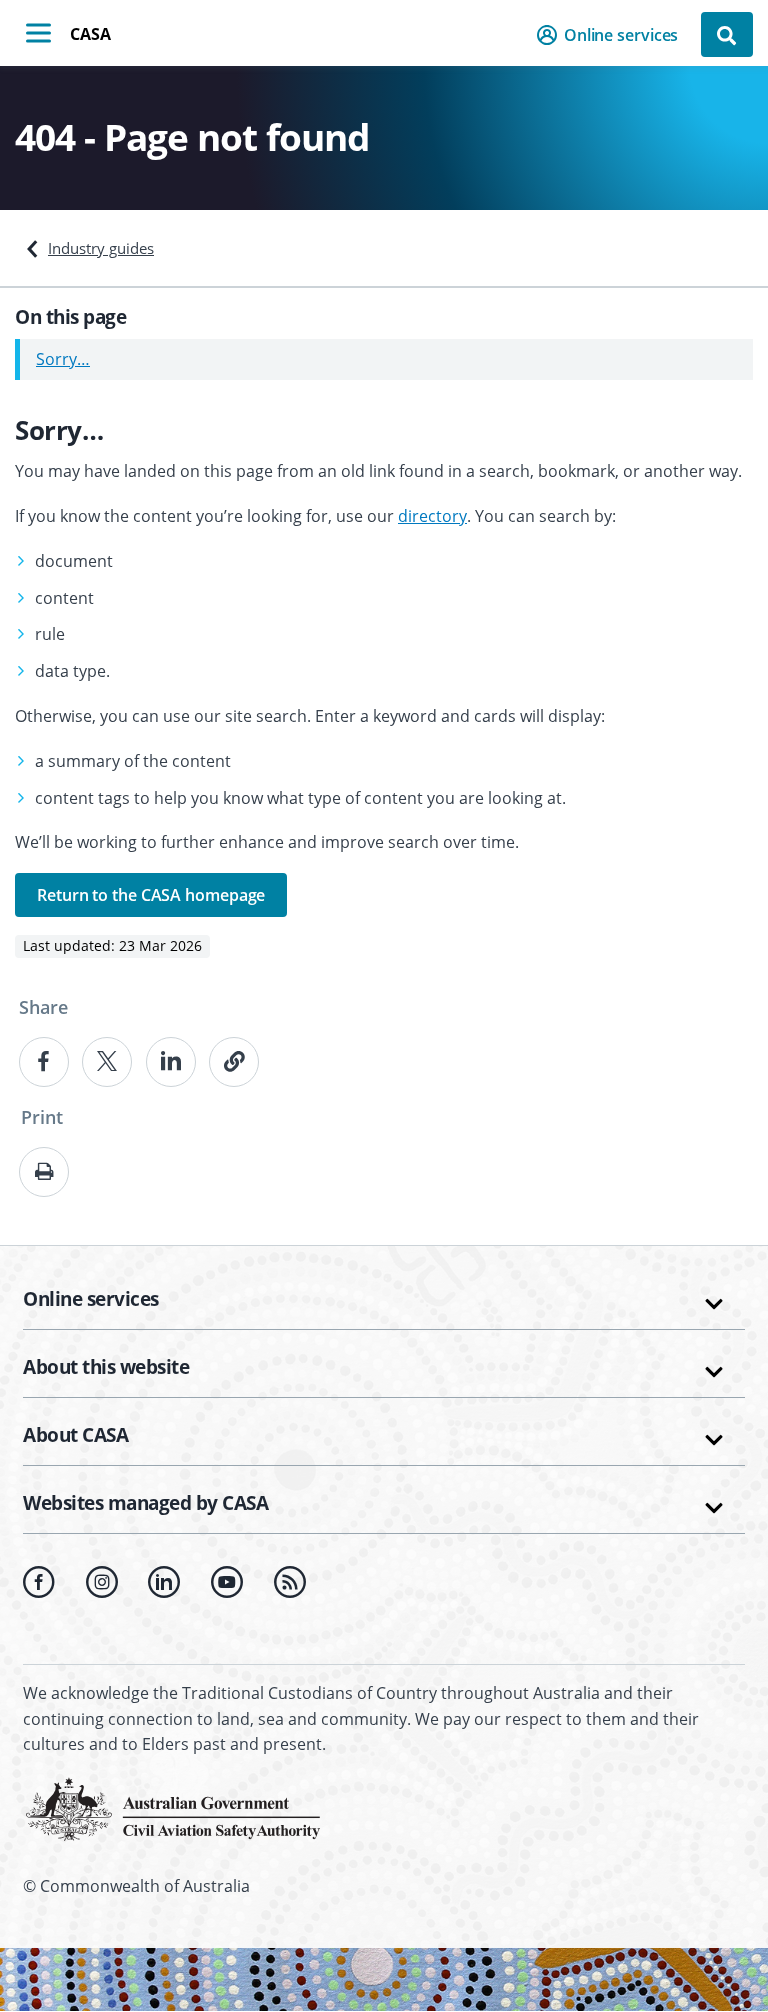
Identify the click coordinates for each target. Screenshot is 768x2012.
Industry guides (101, 248)
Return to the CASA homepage (151, 895)
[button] (613, 35)
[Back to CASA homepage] (173, 1807)
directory (432, 516)
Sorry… (63, 359)
